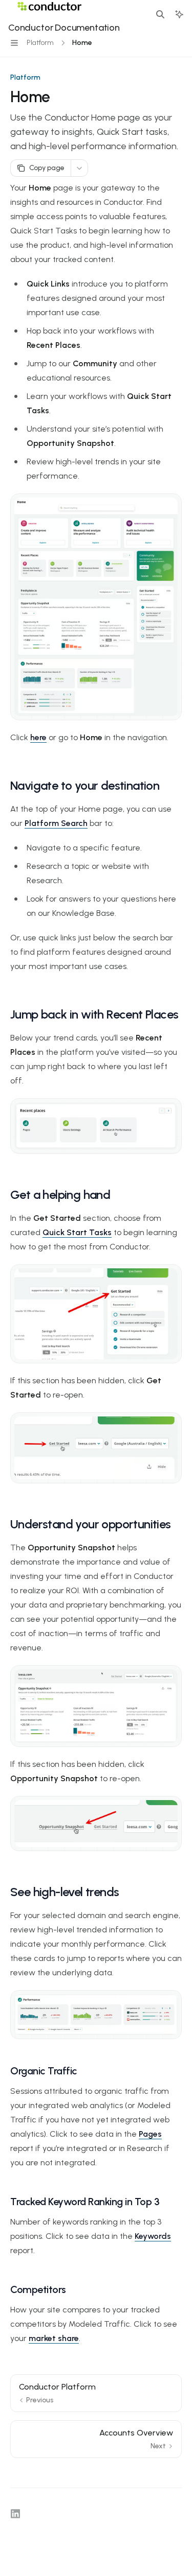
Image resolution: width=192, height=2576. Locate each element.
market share (54, 2338)
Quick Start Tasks (77, 1232)
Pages (150, 2134)
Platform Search (56, 823)
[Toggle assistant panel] (179, 14)
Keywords (153, 2236)
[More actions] (79, 168)
